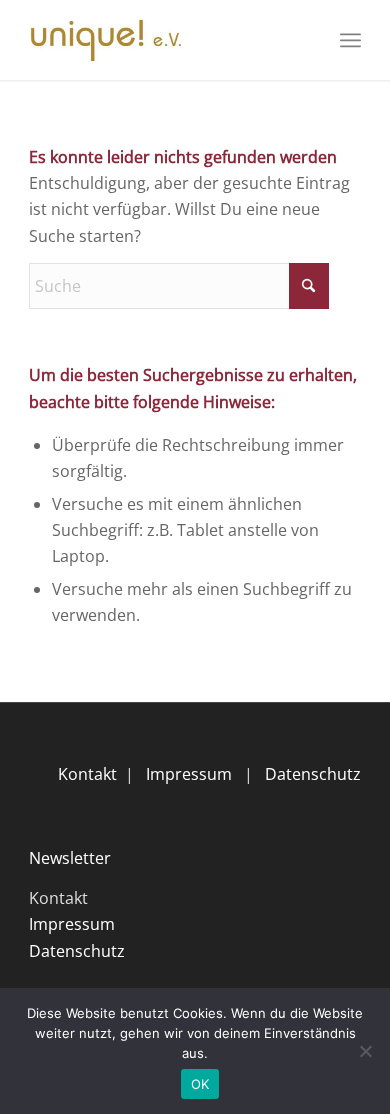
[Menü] (350, 40)
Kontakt (87, 774)
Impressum (189, 774)
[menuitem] (350, 40)
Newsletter (70, 858)
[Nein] (365, 1051)
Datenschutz (313, 774)
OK (200, 1084)
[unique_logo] (161, 40)
